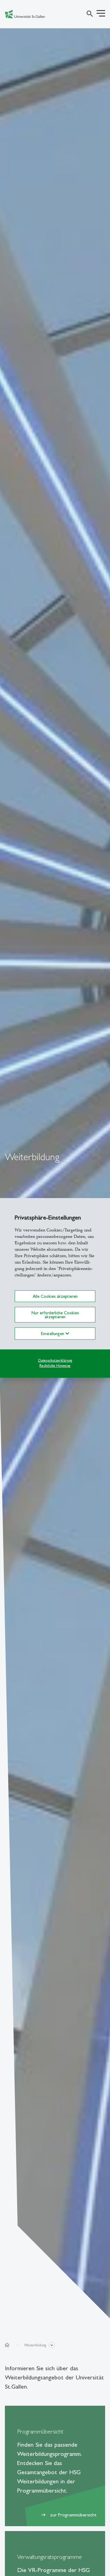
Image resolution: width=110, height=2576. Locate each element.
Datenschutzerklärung (55, 1360)
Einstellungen (53, 1334)
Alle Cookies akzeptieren (55, 1296)
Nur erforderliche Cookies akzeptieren (55, 1315)
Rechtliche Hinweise (55, 1365)
